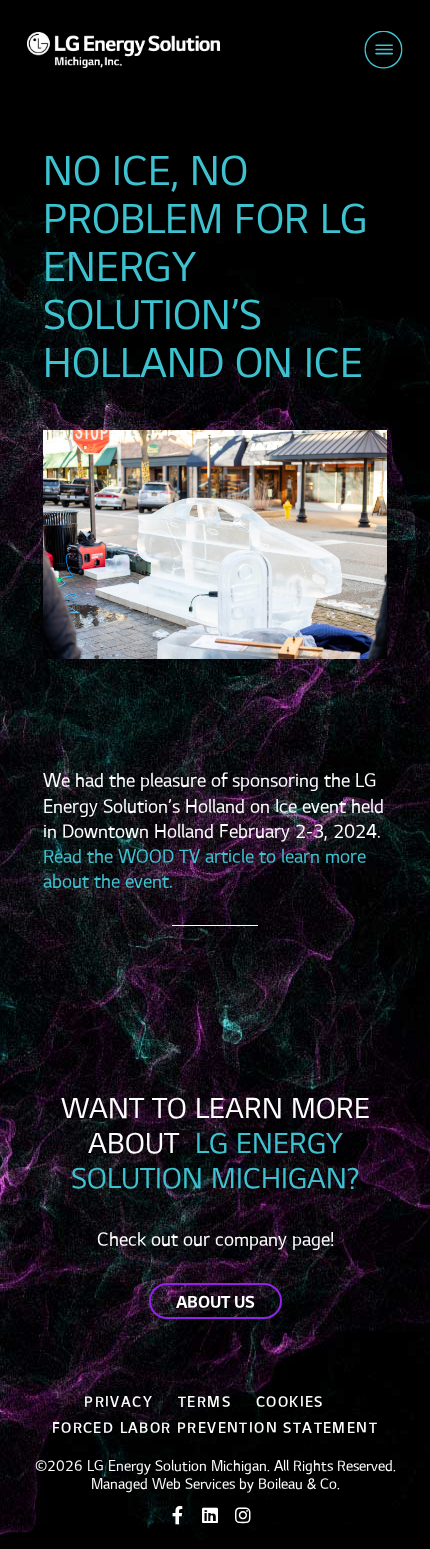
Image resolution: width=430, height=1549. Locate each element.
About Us (215, 1303)
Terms (204, 1402)
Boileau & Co (297, 1484)
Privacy (118, 1402)
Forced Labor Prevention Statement (215, 1428)
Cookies (290, 1402)
